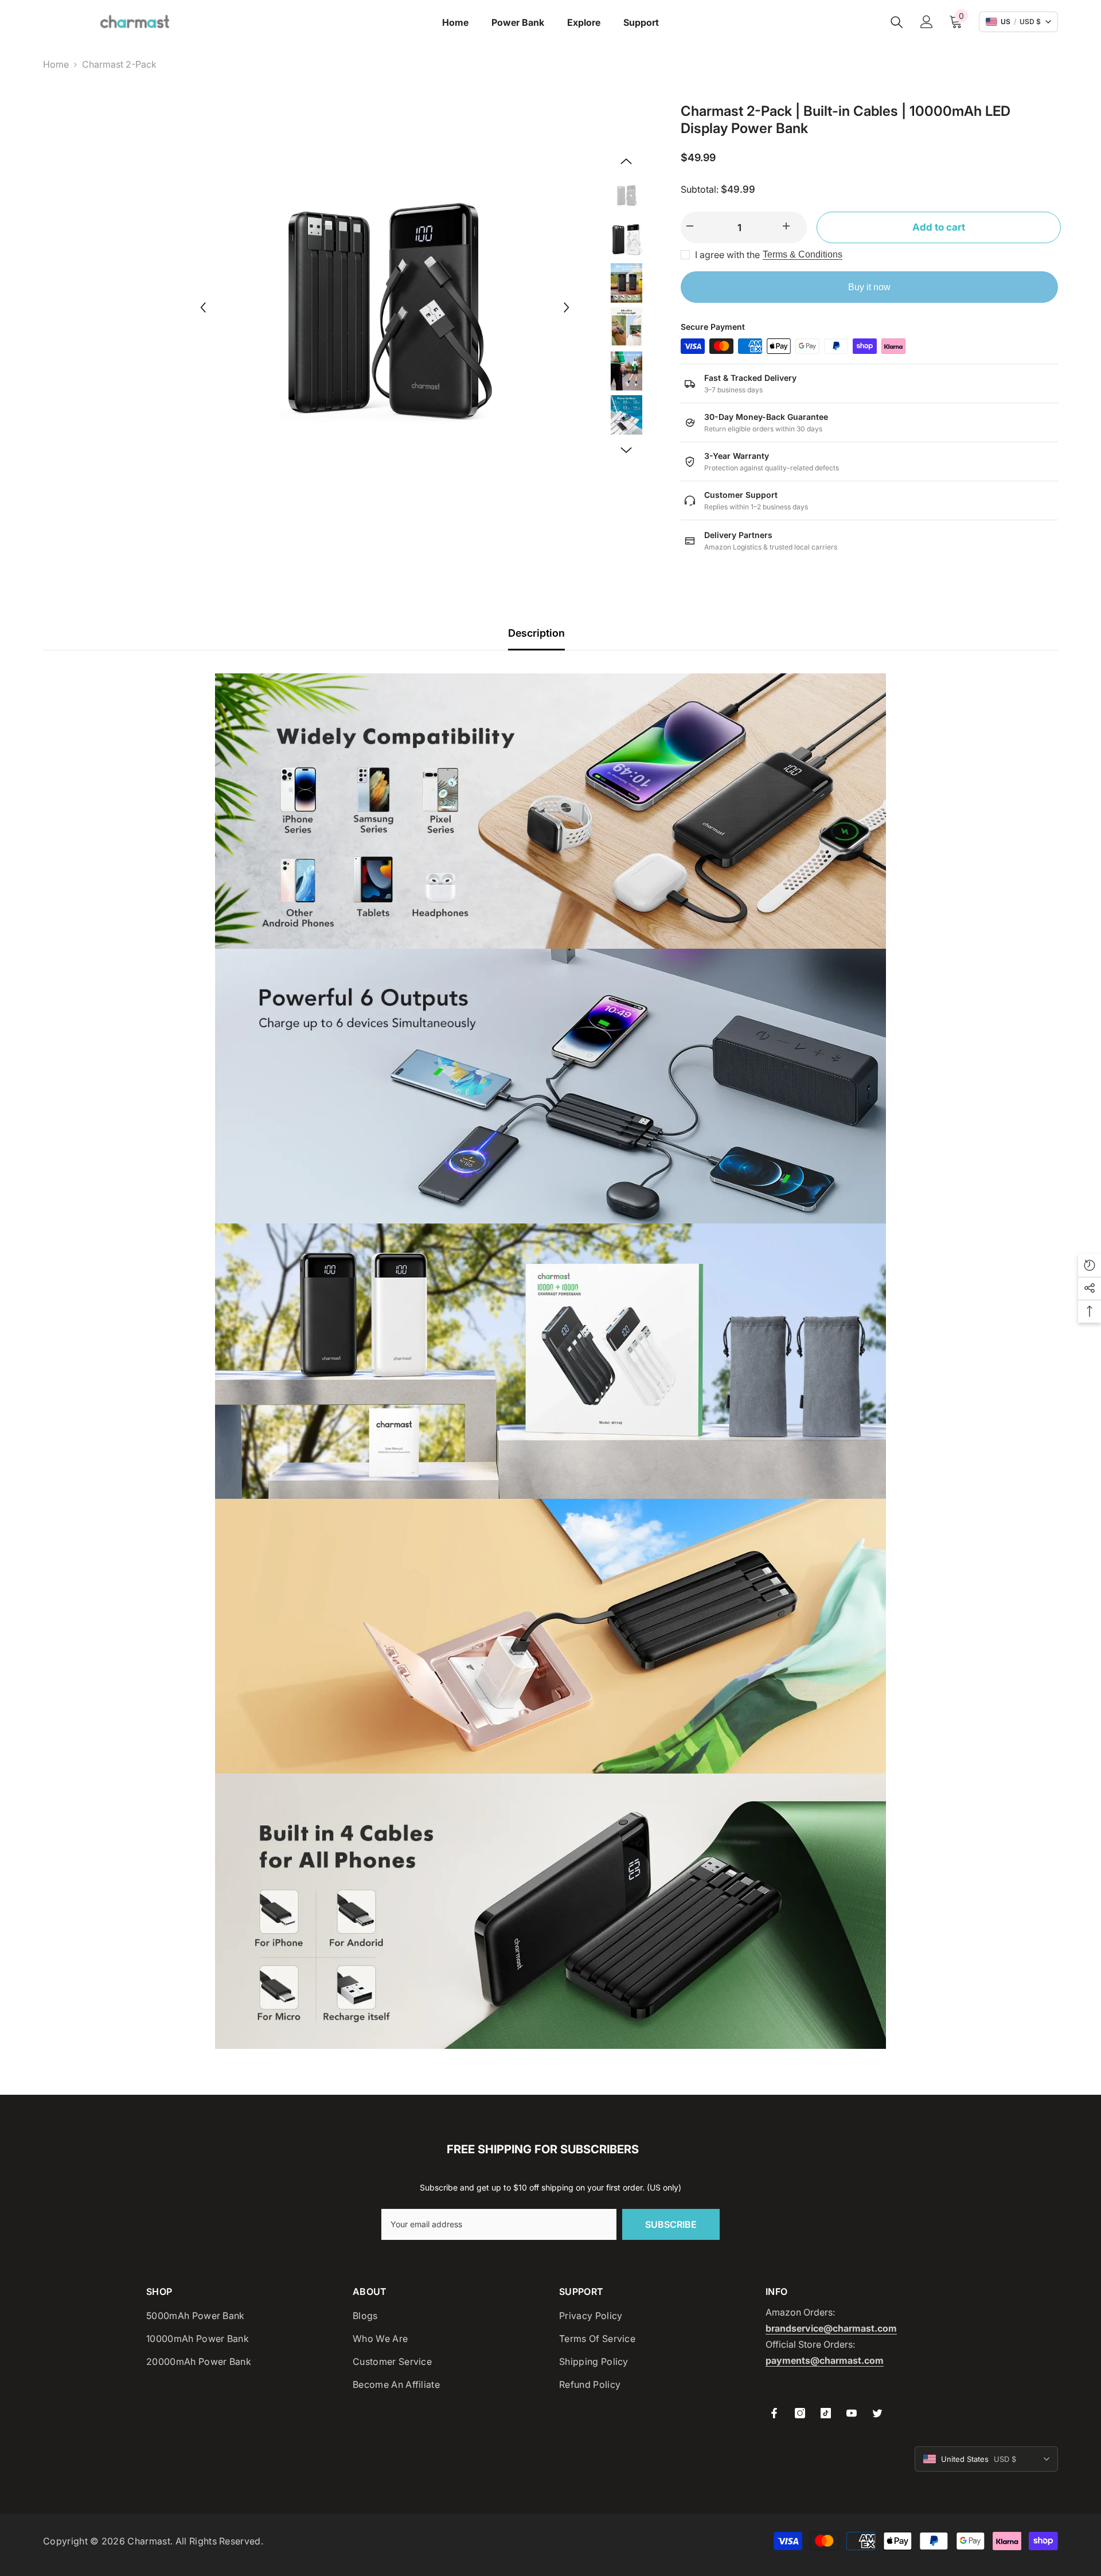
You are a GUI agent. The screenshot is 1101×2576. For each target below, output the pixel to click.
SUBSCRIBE (671, 2224)
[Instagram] (800, 2413)
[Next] (567, 307)
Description (536, 633)
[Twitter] (877, 2413)
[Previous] (203, 307)
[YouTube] (852, 2413)
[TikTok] (826, 2413)
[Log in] (927, 22)
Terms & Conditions (803, 254)
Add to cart (936, 227)
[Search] (897, 22)
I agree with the (727, 255)
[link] (550, 811)
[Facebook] (774, 2413)
